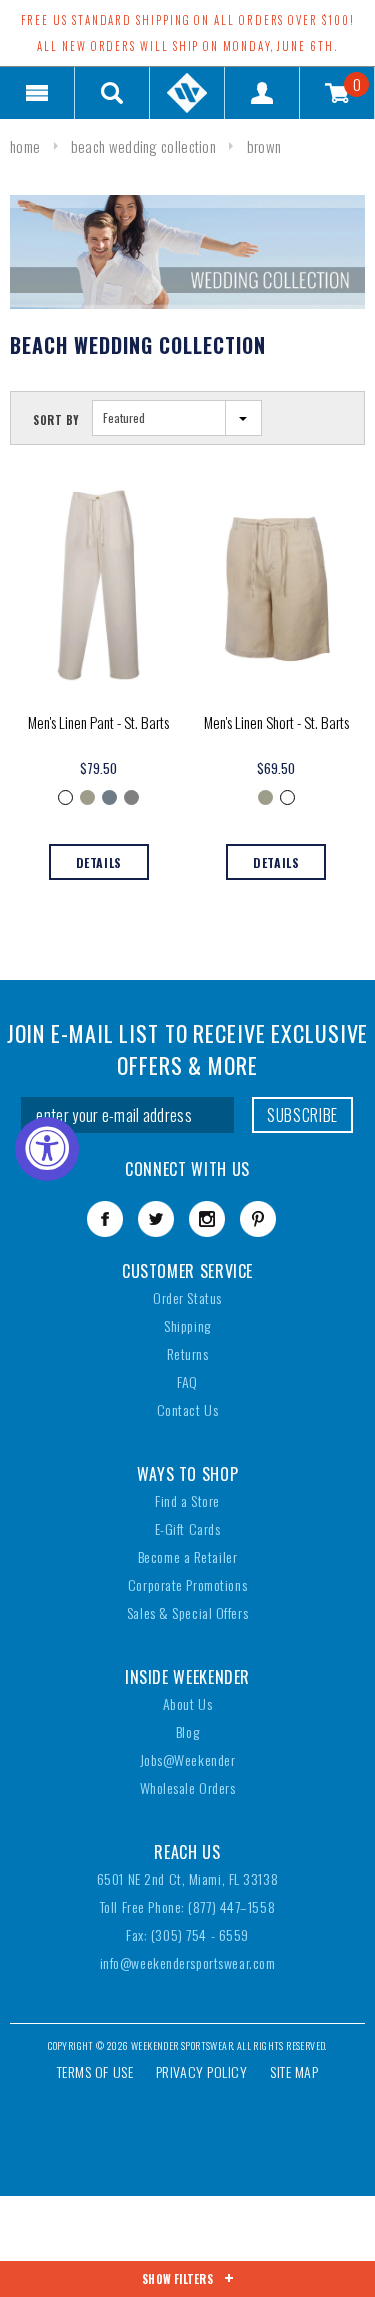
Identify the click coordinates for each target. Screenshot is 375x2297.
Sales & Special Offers (187, 1612)
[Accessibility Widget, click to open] (47, 1149)
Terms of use (95, 2071)
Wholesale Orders (188, 1787)
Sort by (56, 420)
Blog (187, 1731)
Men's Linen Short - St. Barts (276, 722)
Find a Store (187, 1500)
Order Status (187, 1297)
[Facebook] (105, 1219)
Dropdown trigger (112, 93)
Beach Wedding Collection (143, 146)
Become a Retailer (188, 1556)
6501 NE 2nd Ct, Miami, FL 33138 (187, 1878)
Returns (188, 1353)
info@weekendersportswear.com (188, 1962)
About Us (187, 1703)
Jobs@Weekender (188, 1759)
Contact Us (188, 1409)
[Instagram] (207, 1219)
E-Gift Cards (188, 1528)
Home (25, 146)
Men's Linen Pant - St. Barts (98, 722)
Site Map (294, 2071)
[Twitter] (156, 1219)
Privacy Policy (202, 2071)
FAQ (187, 1381)
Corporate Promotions (187, 1584)
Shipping (187, 1325)
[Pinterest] (258, 1219)
